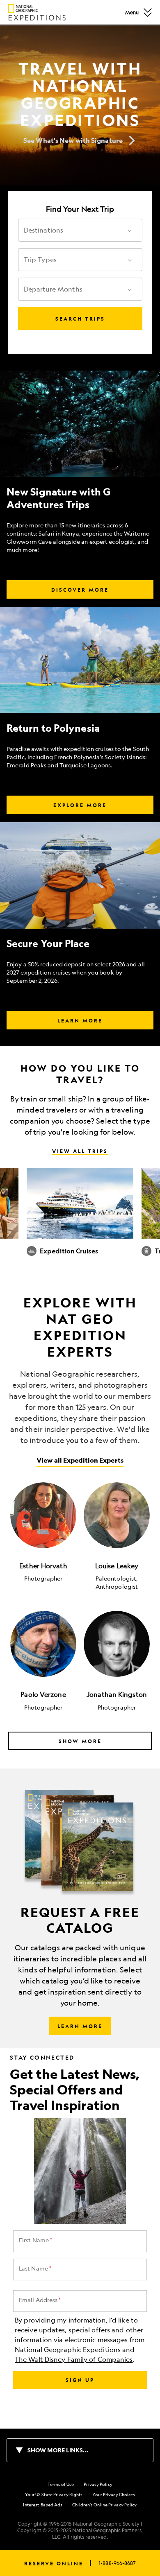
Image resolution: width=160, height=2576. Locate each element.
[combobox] (73, 230)
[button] (148, 12)
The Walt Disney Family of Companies (74, 2359)
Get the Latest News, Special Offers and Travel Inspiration (75, 2090)
